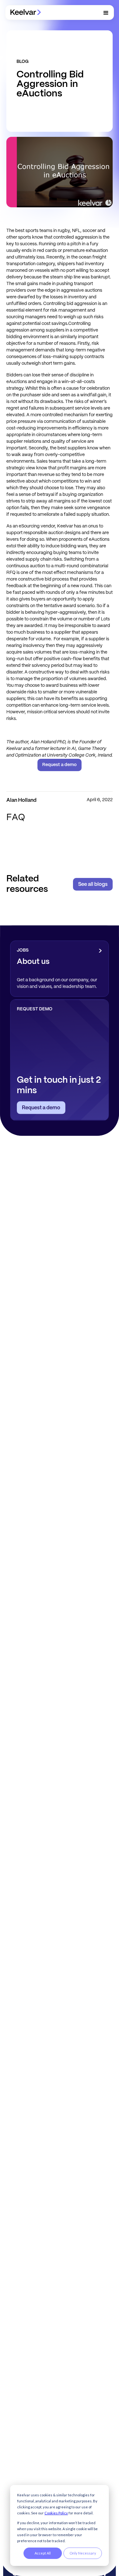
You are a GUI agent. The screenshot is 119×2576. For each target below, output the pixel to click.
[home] (26, 12)
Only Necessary (83, 2553)
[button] (106, 13)
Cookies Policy (56, 2513)
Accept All (43, 2553)
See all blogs (93, 884)
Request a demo (60, 765)
